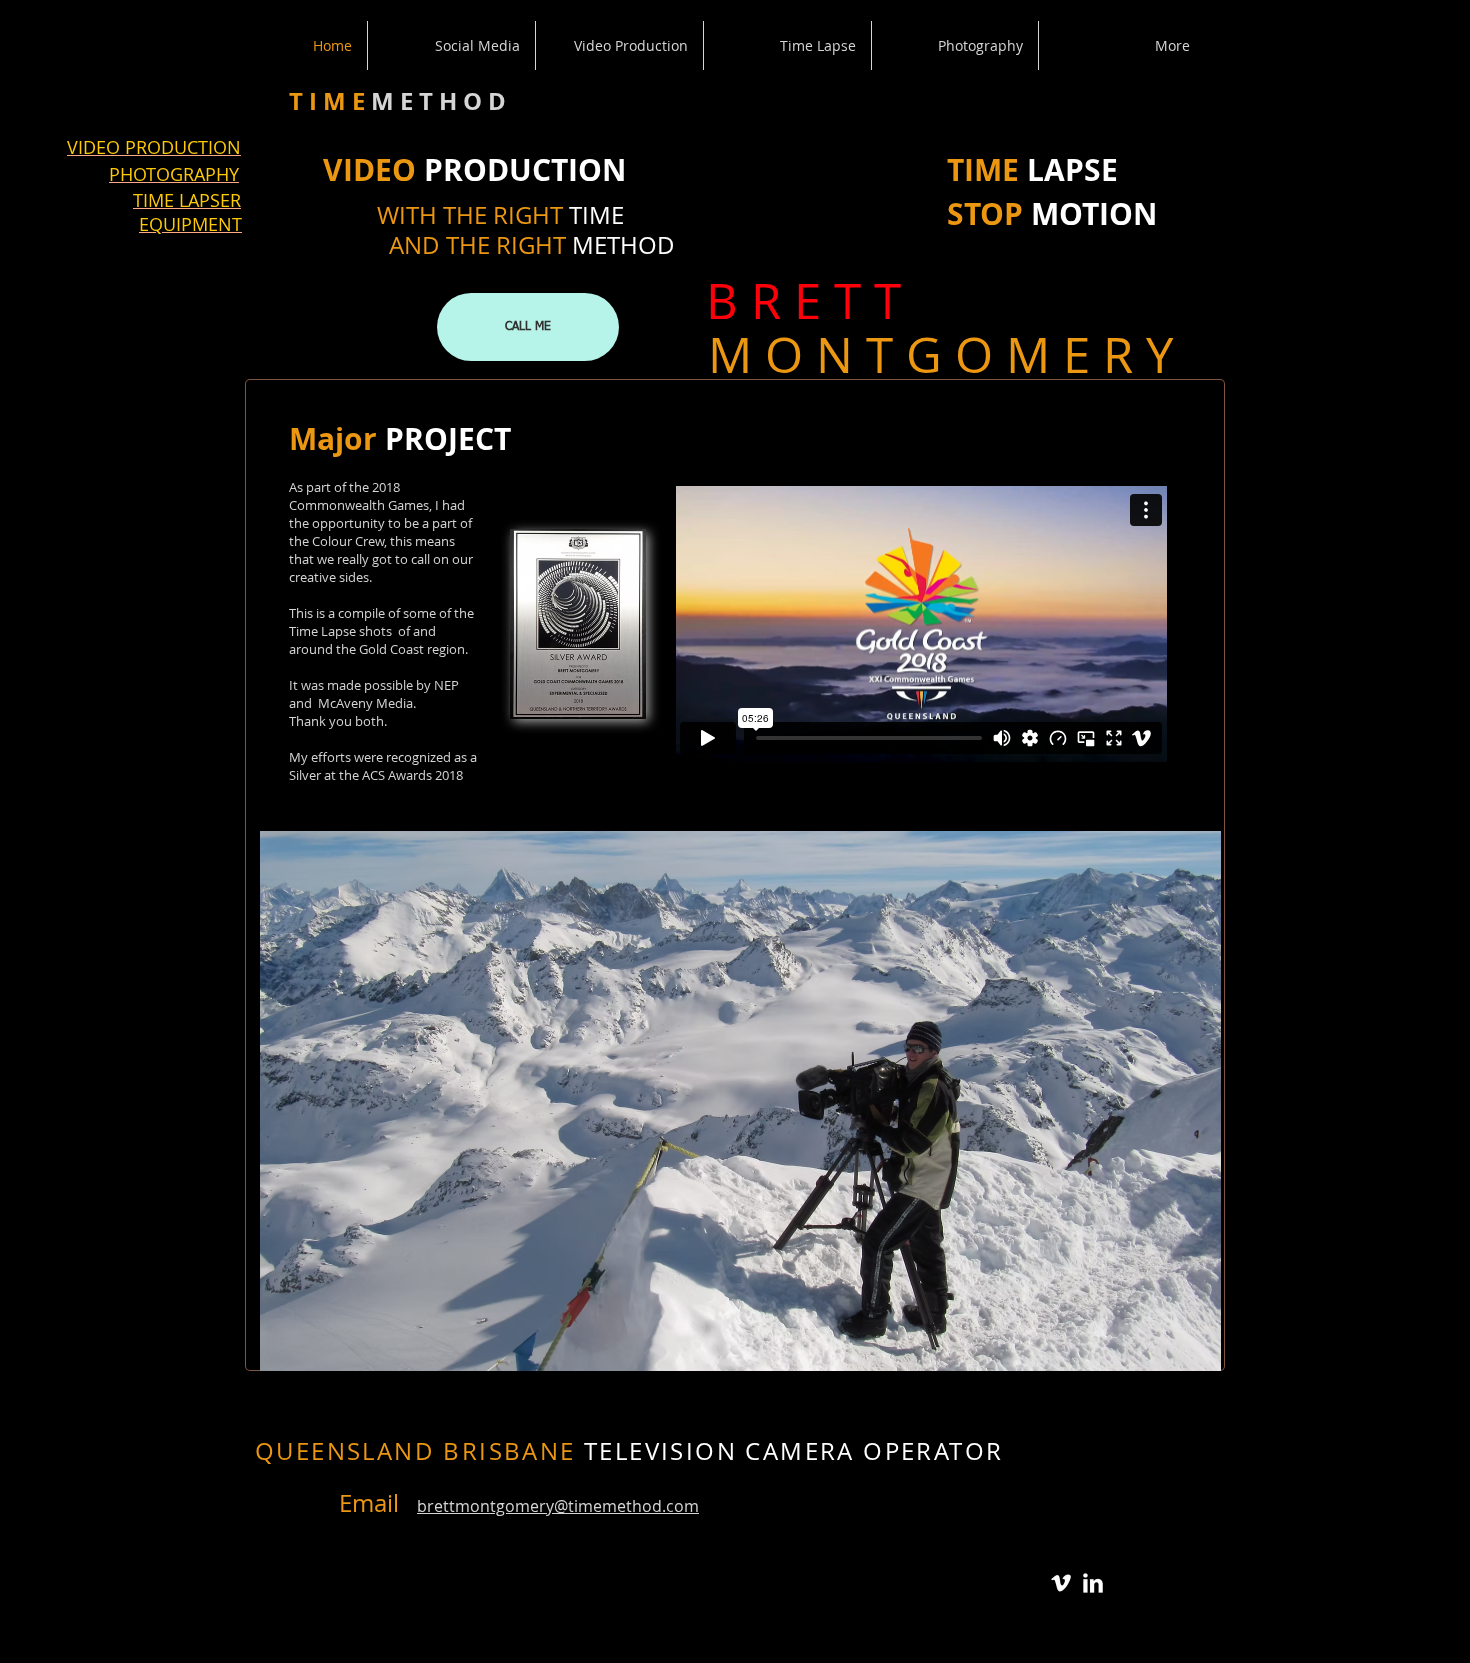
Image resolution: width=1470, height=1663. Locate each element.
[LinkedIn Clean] (1093, 1583)
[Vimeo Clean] (1061, 1583)
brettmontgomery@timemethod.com (558, 1506)
